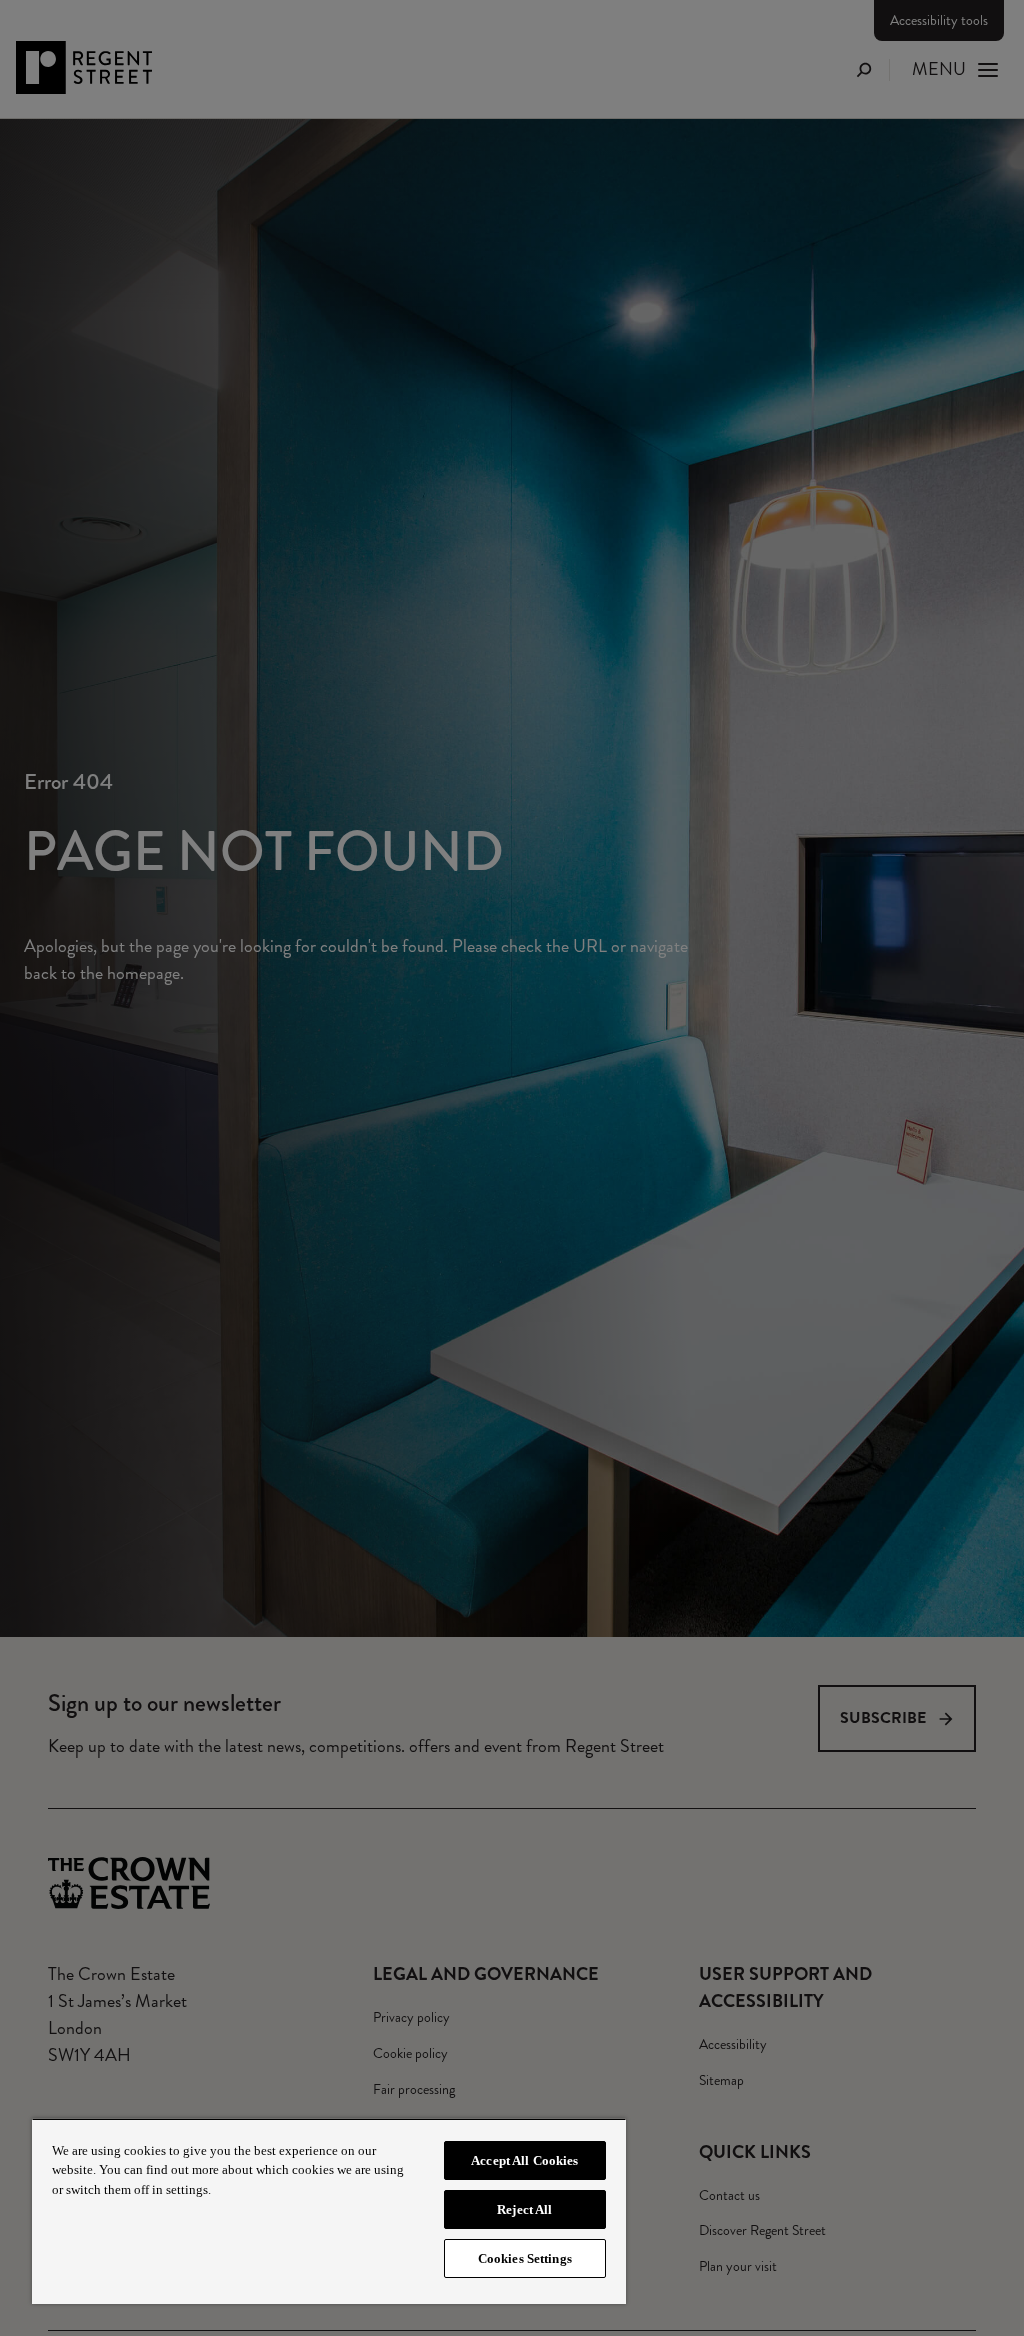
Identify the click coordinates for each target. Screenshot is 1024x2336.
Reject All (524, 2209)
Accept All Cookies (524, 2160)
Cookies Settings (525, 2258)
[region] (329, 2211)
